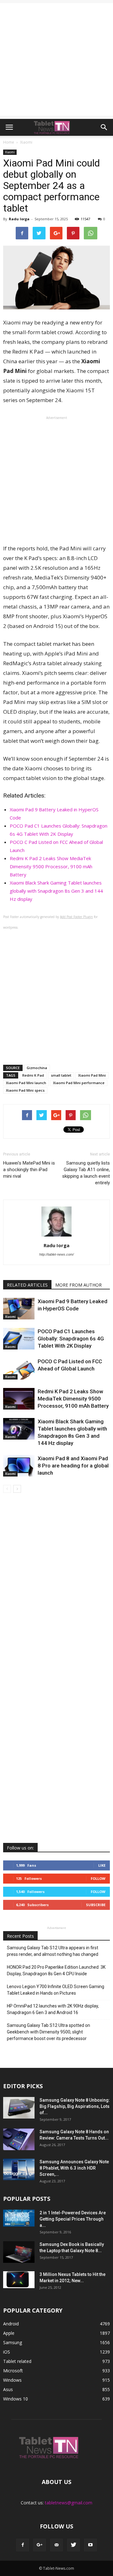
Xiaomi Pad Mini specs (25, 1090)
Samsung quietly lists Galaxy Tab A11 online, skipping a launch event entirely (86, 1173)
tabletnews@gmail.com (69, 2503)
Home (9, 142)
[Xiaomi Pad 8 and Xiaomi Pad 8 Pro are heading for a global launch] (19, 1466)
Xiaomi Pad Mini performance (79, 1083)
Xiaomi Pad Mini (92, 1075)
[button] (104, 127)
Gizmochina (37, 1068)
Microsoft (13, 2371)
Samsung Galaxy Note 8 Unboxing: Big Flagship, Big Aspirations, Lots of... (75, 2106)
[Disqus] (56, 1588)
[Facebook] (23, 2545)
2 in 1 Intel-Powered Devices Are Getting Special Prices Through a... (73, 2219)
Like (102, 1865)
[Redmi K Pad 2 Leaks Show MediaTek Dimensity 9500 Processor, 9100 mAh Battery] (19, 1399)
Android (11, 2324)
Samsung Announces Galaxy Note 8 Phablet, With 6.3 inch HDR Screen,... (74, 2168)
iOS (7, 2352)
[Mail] (56, 2545)
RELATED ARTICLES (27, 1285)
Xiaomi (10, 152)
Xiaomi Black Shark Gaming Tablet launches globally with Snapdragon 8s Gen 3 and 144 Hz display (56, 891)
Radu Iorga (19, 219)
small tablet (61, 1075)
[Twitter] (73, 2545)
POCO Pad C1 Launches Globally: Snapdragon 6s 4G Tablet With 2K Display (71, 1339)
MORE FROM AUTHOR (78, 1285)
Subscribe (96, 1905)
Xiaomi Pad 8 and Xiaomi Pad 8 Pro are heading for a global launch (73, 1466)
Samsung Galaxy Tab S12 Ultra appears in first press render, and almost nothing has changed (53, 1951)
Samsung (13, 2342)
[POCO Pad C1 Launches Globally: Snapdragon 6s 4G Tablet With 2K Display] (19, 1339)
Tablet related (17, 2361)
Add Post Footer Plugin (76, 917)
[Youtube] (90, 2545)
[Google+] (40, 2545)
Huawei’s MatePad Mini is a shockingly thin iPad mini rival (29, 1170)
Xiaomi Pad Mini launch (26, 1083)
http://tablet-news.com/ (56, 1254)
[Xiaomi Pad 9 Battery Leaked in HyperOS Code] (19, 1309)
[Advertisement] (56, 59)
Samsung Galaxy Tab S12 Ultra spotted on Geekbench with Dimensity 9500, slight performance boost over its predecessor (48, 2032)
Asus (8, 2389)
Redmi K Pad (33, 1075)
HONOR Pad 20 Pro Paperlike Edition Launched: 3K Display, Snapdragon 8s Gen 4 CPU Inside (56, 1970)
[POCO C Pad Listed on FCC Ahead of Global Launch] (19, 1369)
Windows (12, 2380)
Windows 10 (16, 2399)
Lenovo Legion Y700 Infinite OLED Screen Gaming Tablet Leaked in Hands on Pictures (56, 1990)
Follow (98, 1878)
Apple (9, 2333)
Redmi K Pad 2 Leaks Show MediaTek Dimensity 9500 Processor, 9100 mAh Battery (51, 866)
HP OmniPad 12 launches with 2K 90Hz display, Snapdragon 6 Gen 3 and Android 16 (53, 2009)
